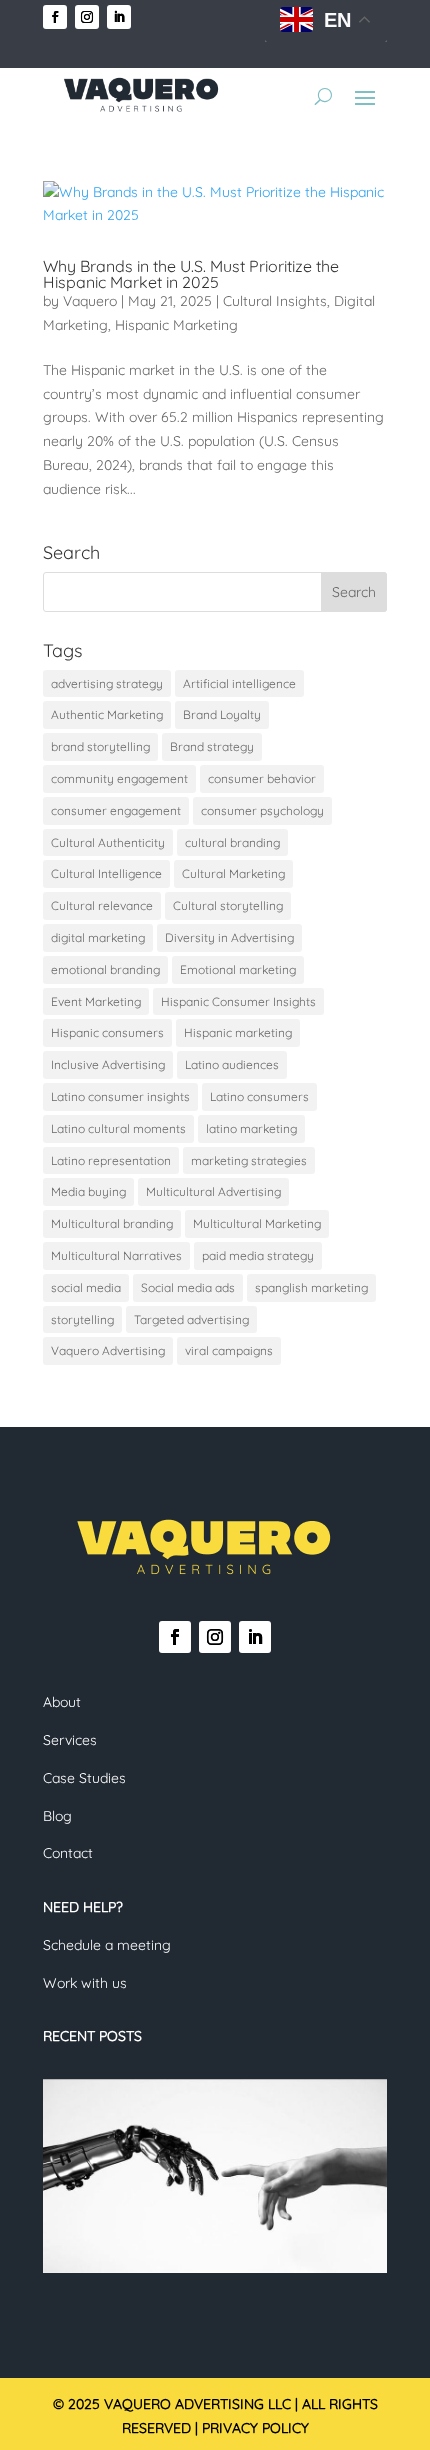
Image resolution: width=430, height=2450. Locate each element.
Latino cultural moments (118, 1128)
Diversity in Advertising (229, 937)
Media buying (88, 1191)
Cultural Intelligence (106, 873)
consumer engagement (116, 810)
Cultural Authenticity (108, 842)
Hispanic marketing (238, 1032)
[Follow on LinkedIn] (119, 17)
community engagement (119, 778)
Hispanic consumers (107, 1032)
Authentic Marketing (107, 714)
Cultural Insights (275, 301)
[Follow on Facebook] (55, 17)
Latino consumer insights (120, 1096)
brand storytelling (100, 746)
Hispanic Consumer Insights (238, 1001)
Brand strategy (212, 746)
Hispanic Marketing (176, 325)
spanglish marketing (311, 1287)
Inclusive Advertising (108, 1064)
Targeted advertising (191, 1319)
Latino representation (111, 1160)
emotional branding (105, 969)
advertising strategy (107, 683)
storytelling (82, 1319)
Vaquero (90, 301)
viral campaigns (229, 1350)
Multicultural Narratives (116, 1255)
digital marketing (98, 937)
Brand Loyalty (222, 714)
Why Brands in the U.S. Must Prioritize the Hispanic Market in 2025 (191, 274)
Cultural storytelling (228, 905)
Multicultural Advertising (213, 1191)
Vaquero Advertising (108, 1350)
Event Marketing (96, 1001)
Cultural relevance (102, 905)
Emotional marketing (238, 969)
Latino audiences (232, 1064)
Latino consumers (259, 1096)
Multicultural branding (112, 1223)
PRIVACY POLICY (255, 2428)
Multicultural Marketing (257, 1223)
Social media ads (188, 1287)
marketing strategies (249, 1160)
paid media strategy (258, 1255)
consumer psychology (262, 810)
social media (86, 1287)
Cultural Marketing (233, 873)
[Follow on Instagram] (87, 17)
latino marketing (251, 1128)
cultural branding (232, 842)
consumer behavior (262, 778)
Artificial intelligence (239, 683)
